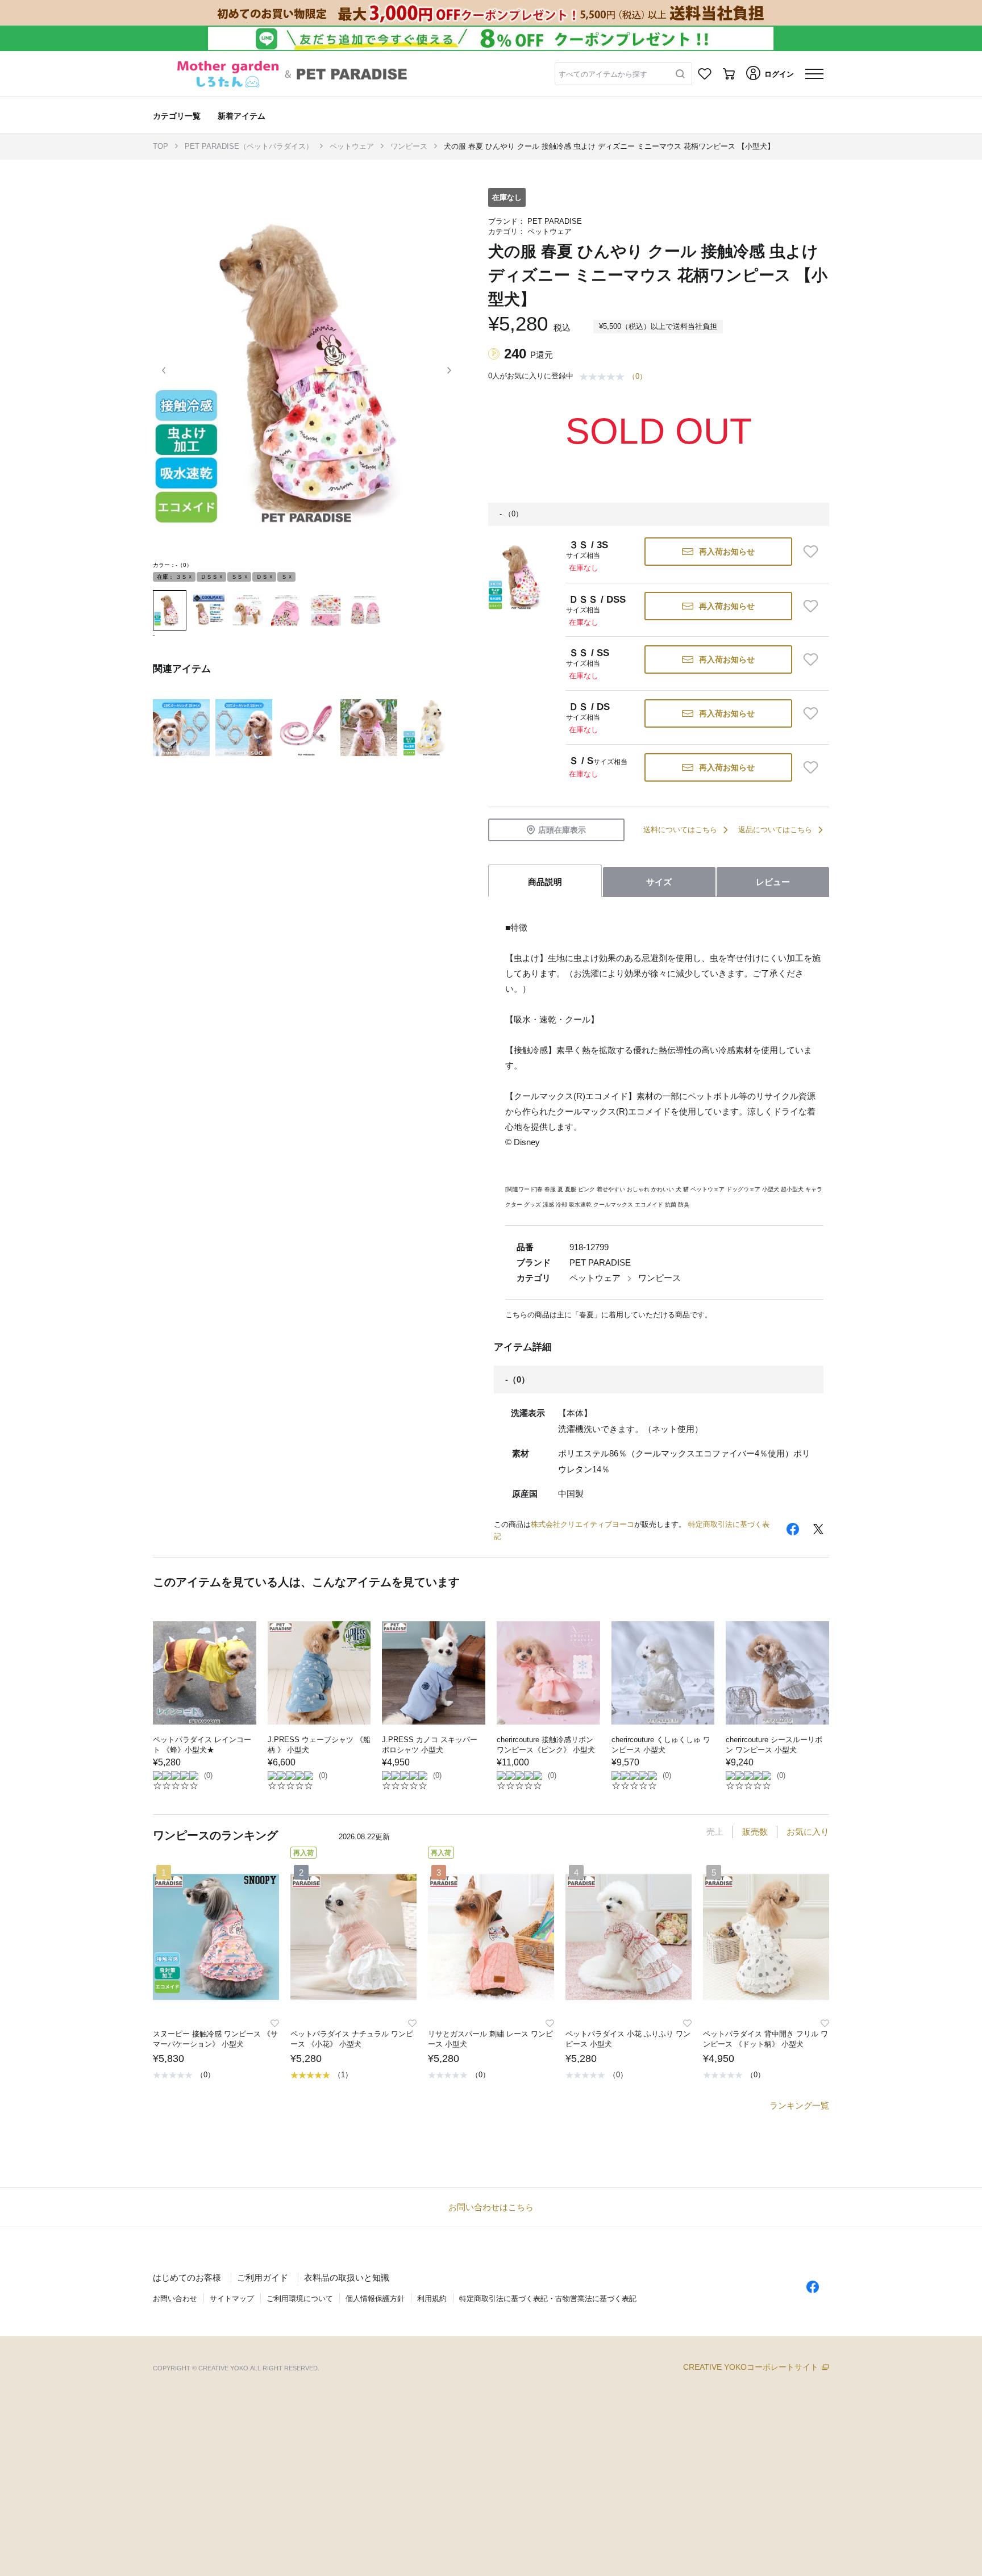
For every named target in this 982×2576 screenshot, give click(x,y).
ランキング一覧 (799, 2105)
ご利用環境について (300, 2299)
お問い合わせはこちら (491, 2207)
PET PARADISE (555, 221)
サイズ (659, 882)
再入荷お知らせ (727, 552)
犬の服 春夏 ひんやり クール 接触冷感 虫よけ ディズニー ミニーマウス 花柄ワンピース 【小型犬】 (609, 146)
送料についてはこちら (680, 830)
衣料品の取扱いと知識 (347, 2278)
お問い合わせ (175, 2299)
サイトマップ (232, 2299)
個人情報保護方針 (375, 2299)
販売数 (755, 1832)
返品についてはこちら (775, 830)
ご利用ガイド (263, 2278)
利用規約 (432, 2299)
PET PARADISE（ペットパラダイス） (249, 146)
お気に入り (808, 1832)
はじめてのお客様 (187, 2278)
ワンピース (409, 146)
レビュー (773, 882)
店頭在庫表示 (562, 830)
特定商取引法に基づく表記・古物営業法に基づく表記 (548, 2299)
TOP (161, 146)
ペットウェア (352, 146)
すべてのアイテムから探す (603, 74)
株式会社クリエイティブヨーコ (582, 1524)
